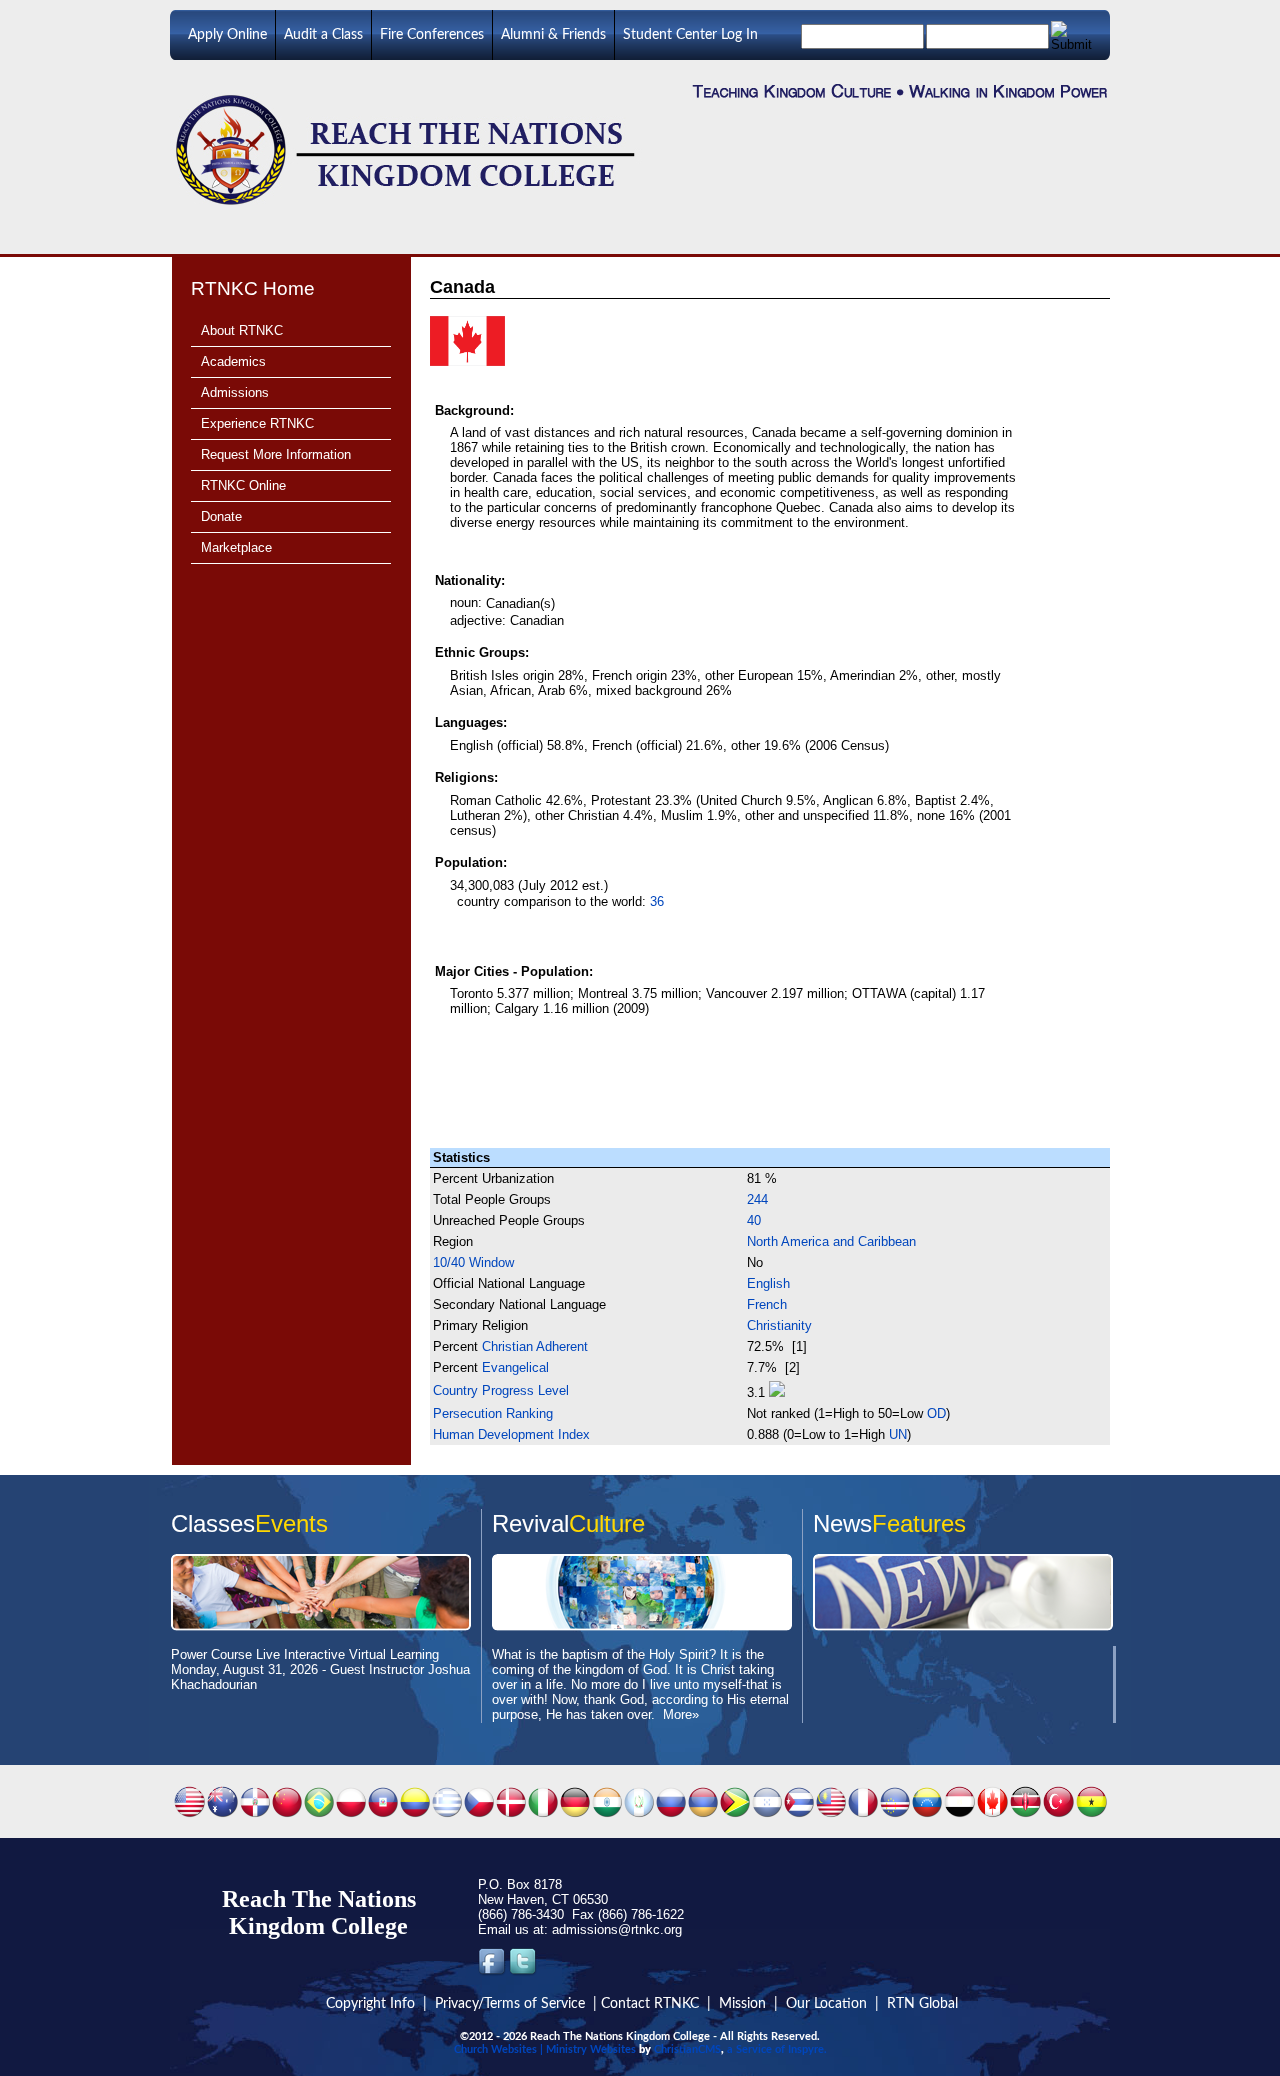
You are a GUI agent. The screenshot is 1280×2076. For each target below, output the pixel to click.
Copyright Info (370, 2004)
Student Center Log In (690, 35)
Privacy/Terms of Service (510, 2004)
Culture (607, 1523)
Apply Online (227, 35)
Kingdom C (288, 1926)
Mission (742, 2004)
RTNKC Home (253, 288)
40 (754, 1220)
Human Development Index (511, 1434)
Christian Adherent (535, 1346)
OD (936, 1413)
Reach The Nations (319, 1899)
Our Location (826, 2004)
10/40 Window (473, 1262)
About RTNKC (242, 330)
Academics (233, 361)
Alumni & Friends (553, 35)
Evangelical (515, 1367)
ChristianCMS (687, 2049)
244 (757, 1199)
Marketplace (236, 547)
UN (898, 1434)
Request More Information (276, 454)
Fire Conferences (432, 35)
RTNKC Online (243, 485)
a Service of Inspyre (775, 2049)
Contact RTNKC (650, 2004)
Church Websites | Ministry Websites (545, 2049)
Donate (221, 516)
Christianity (779, 1325)
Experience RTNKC (257, 423)
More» (681, 1714)
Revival (530, 1523)
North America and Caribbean (831, 1241)
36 (657, 901)
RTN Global (922, 2004)
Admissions (235, 392)
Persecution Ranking (493, 1413)
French (767, 1304)
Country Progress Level (501, 1390)
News (842, 1523)
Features (919, 1523)
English (768, 1283)
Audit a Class (323, 35)
